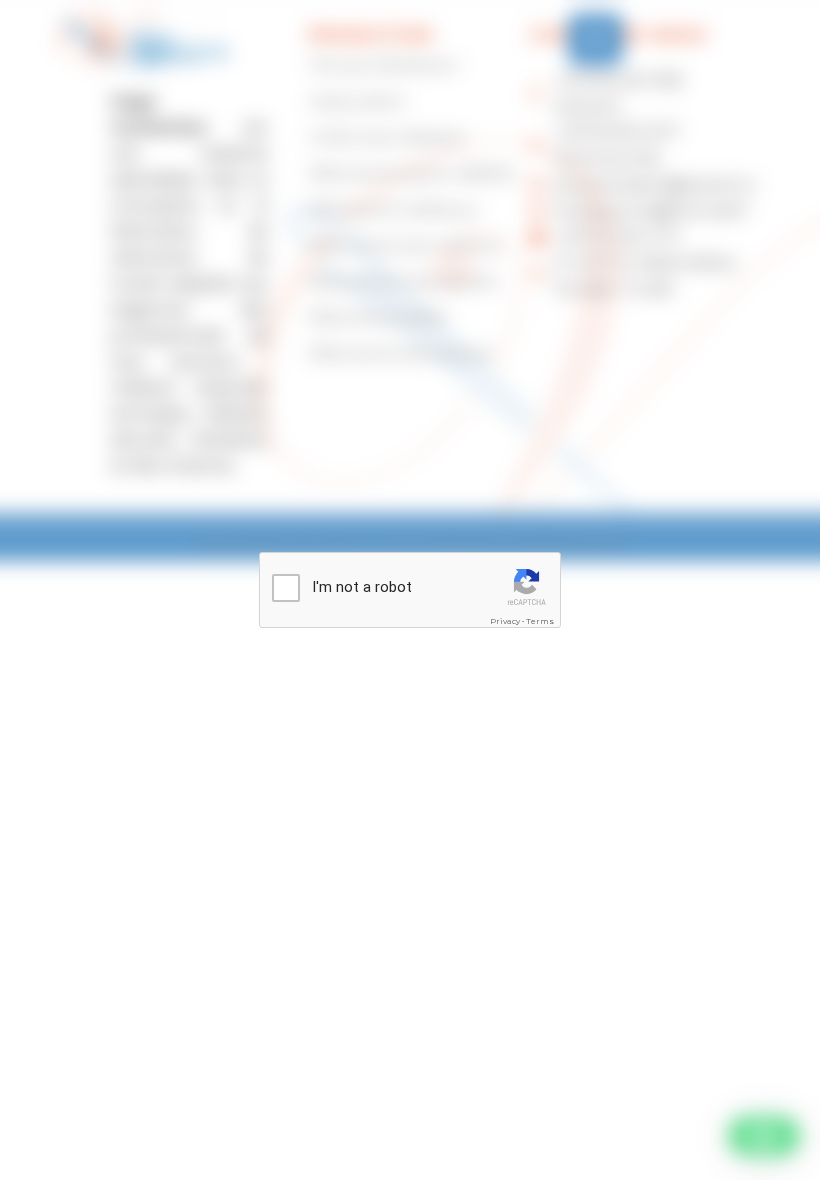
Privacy (505, 621)
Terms (540, 621)
